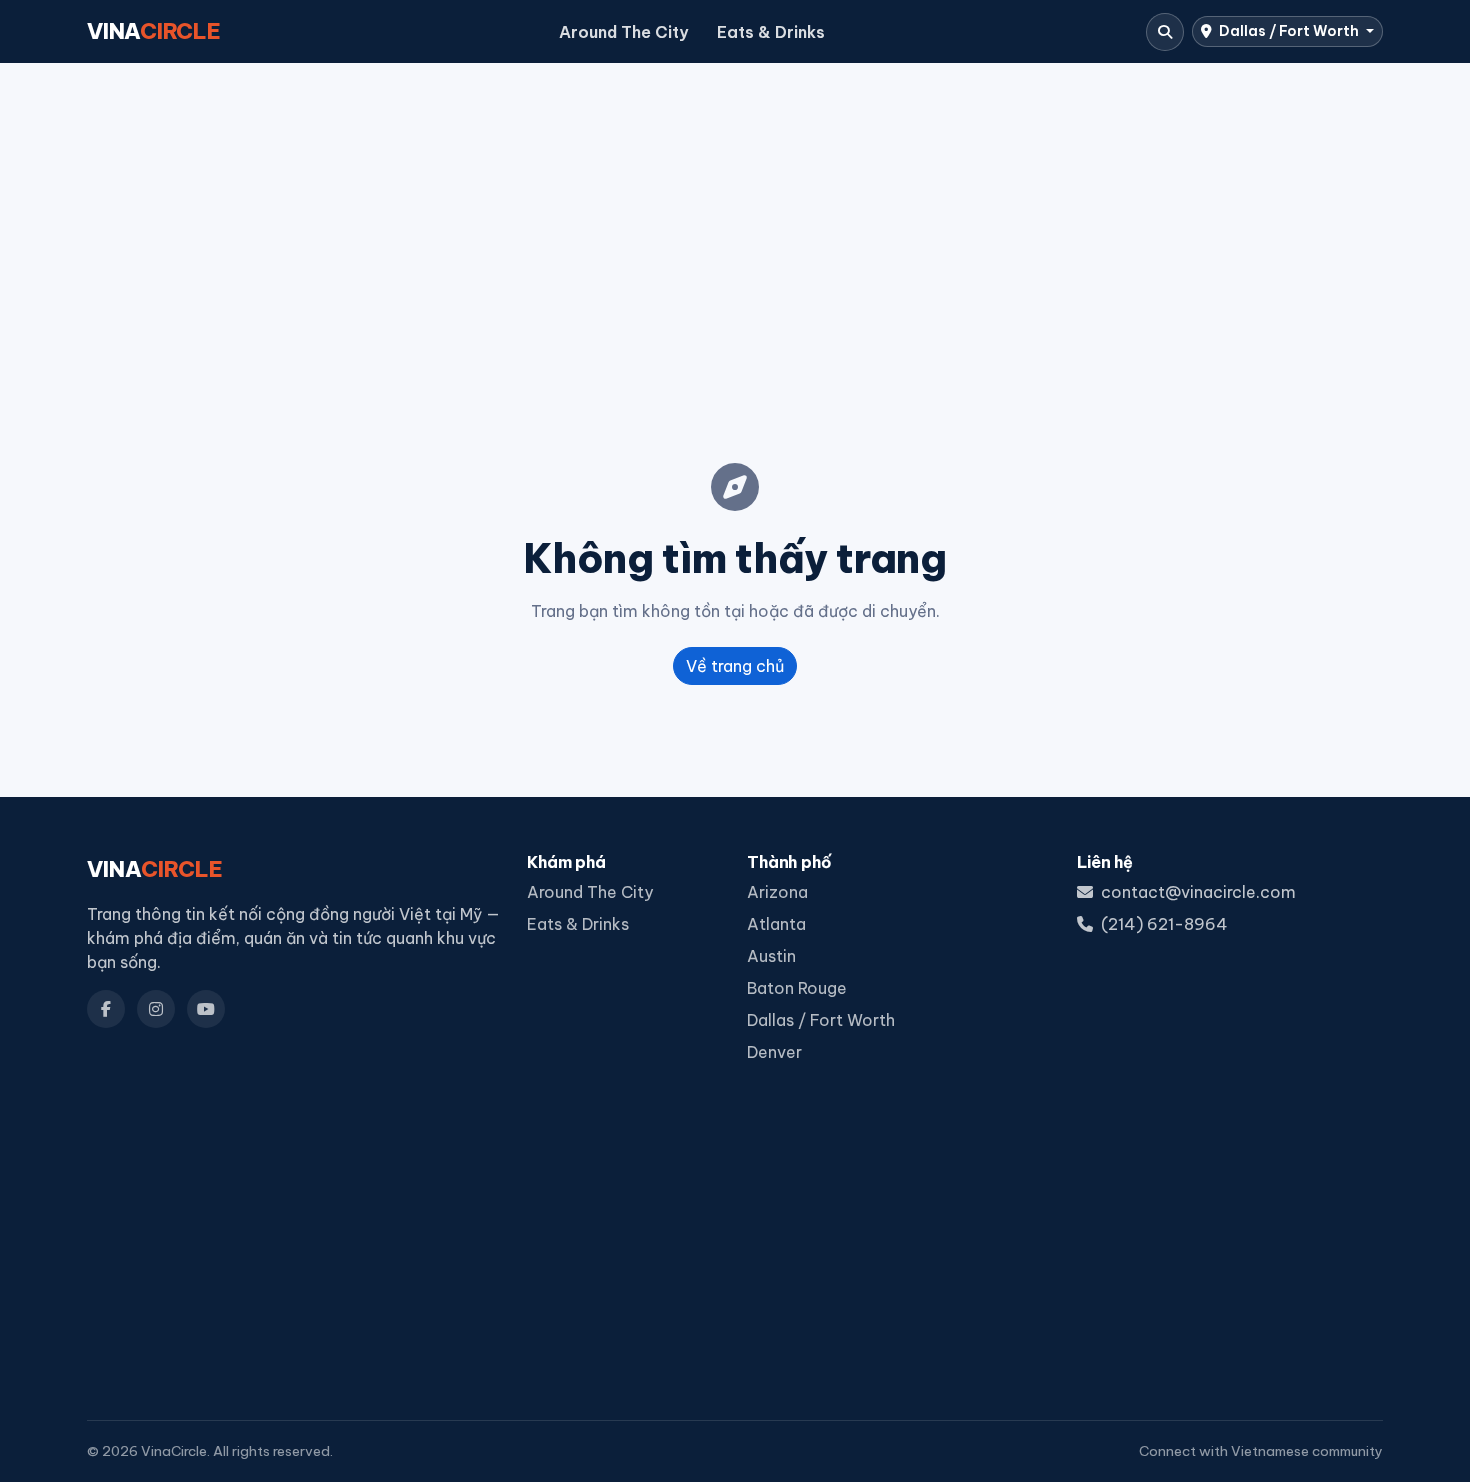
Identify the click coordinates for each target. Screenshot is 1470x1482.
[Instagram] (156, 1009)
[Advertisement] (735, 231)
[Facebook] (106, 1009)
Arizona (777, 892)
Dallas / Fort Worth (1289, 31)
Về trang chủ (735, 666)
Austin (771, 956)
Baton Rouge (797, 988)
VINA (154, 31)
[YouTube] (206, 1009)
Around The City (623, 32)
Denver (774, 1052)
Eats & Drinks (771, 32)
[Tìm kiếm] (1165, 32)
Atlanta (776, 924)
